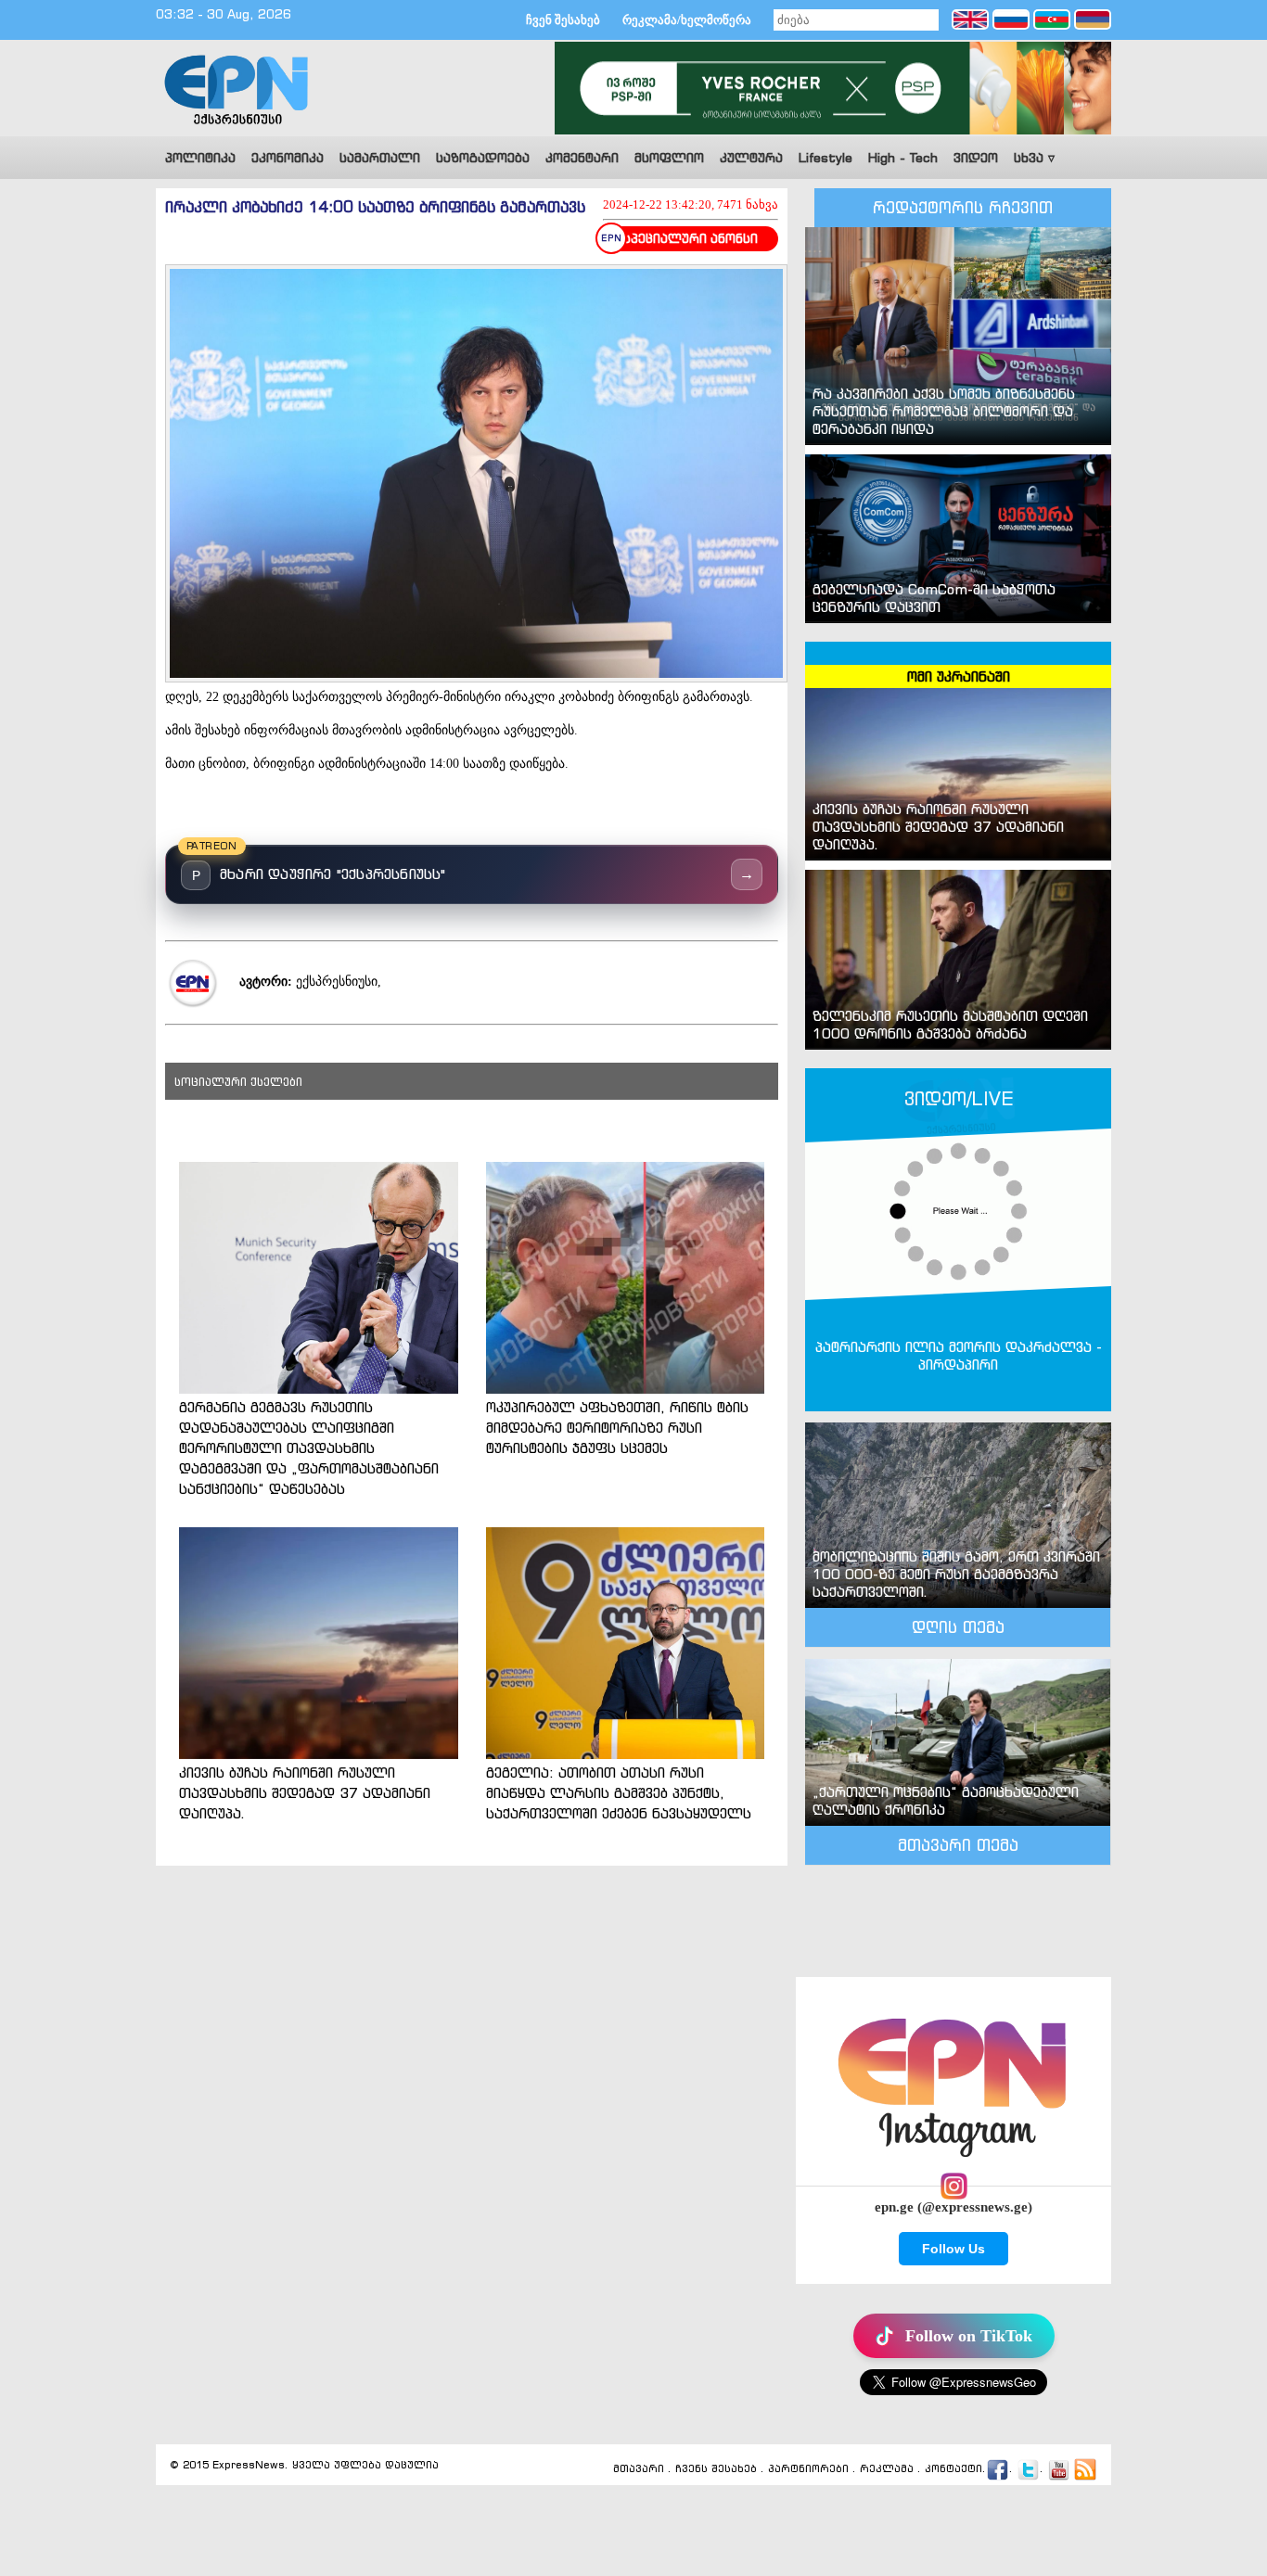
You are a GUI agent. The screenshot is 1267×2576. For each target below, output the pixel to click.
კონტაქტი (953, 2469)
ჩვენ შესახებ (563, 20)
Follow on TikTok (969, 2336)
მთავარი (639, 2469)
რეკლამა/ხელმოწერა (687, 20)
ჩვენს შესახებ (716, 2469)
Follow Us (953, 2249)
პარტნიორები (808, 2469)
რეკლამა (887, 2469)
